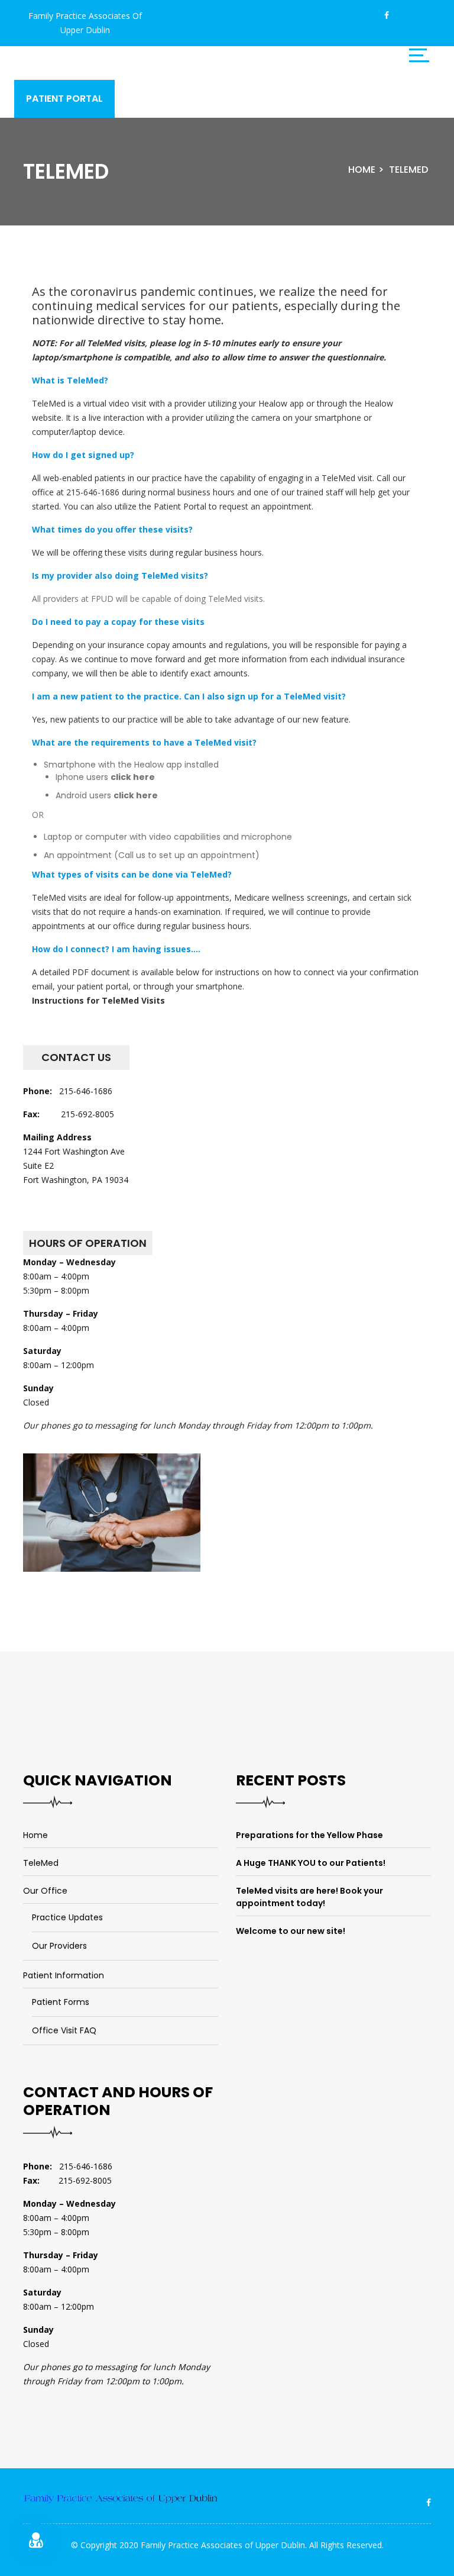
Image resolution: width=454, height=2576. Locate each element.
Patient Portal (64, 99)
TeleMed (408, 170)
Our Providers (59, 1946)
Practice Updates (67, 1917)
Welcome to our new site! (291, 1931)
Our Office (45, 1891)
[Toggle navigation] (419, 55)
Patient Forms (61, 2002)
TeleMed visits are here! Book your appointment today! (309, 1897)
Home (362, 170)
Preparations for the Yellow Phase (309, 1835)
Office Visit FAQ (64, 2030)
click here (133, 777)
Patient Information (64, 1975)
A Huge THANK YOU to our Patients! (311, 1863)
